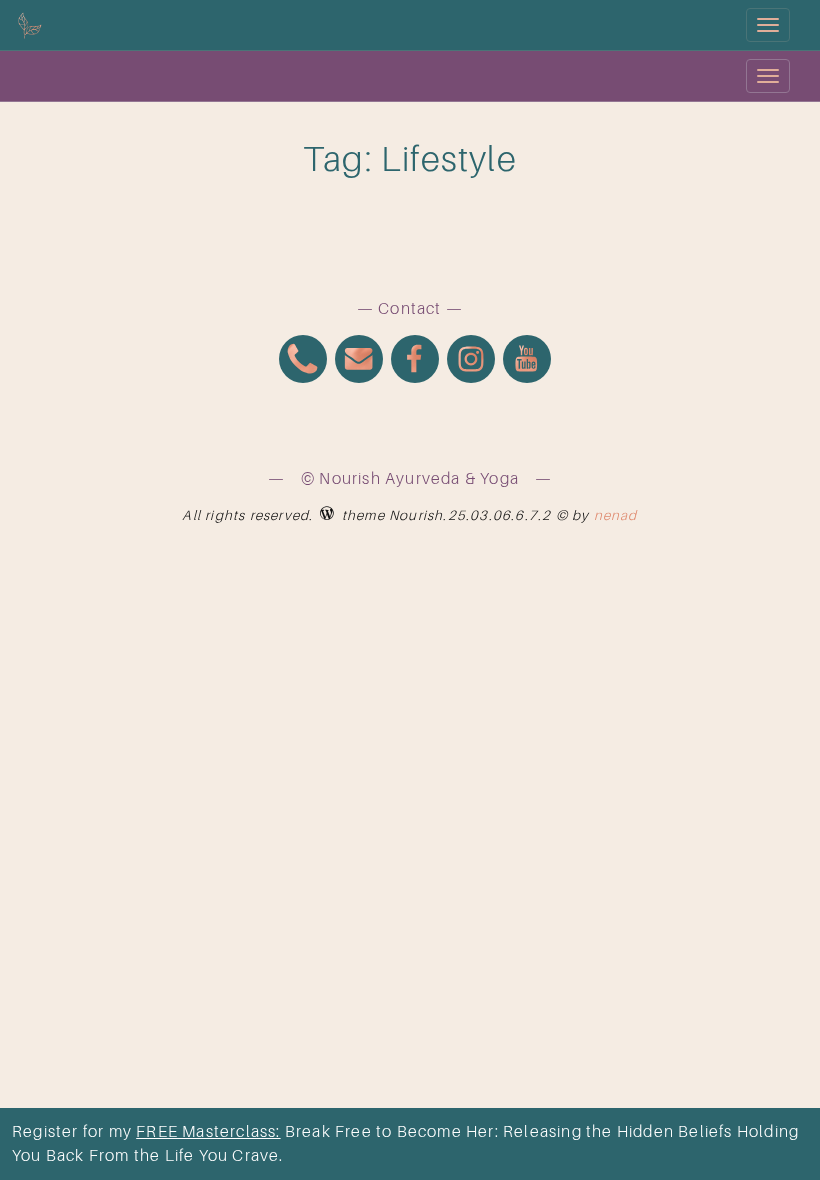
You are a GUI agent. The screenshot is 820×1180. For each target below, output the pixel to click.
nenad (616, 515)
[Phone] (303, 361)
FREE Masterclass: (208, 1132)
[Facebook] (415, 361)
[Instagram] (471, 361)
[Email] (359, 361)
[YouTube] (527, 361)
